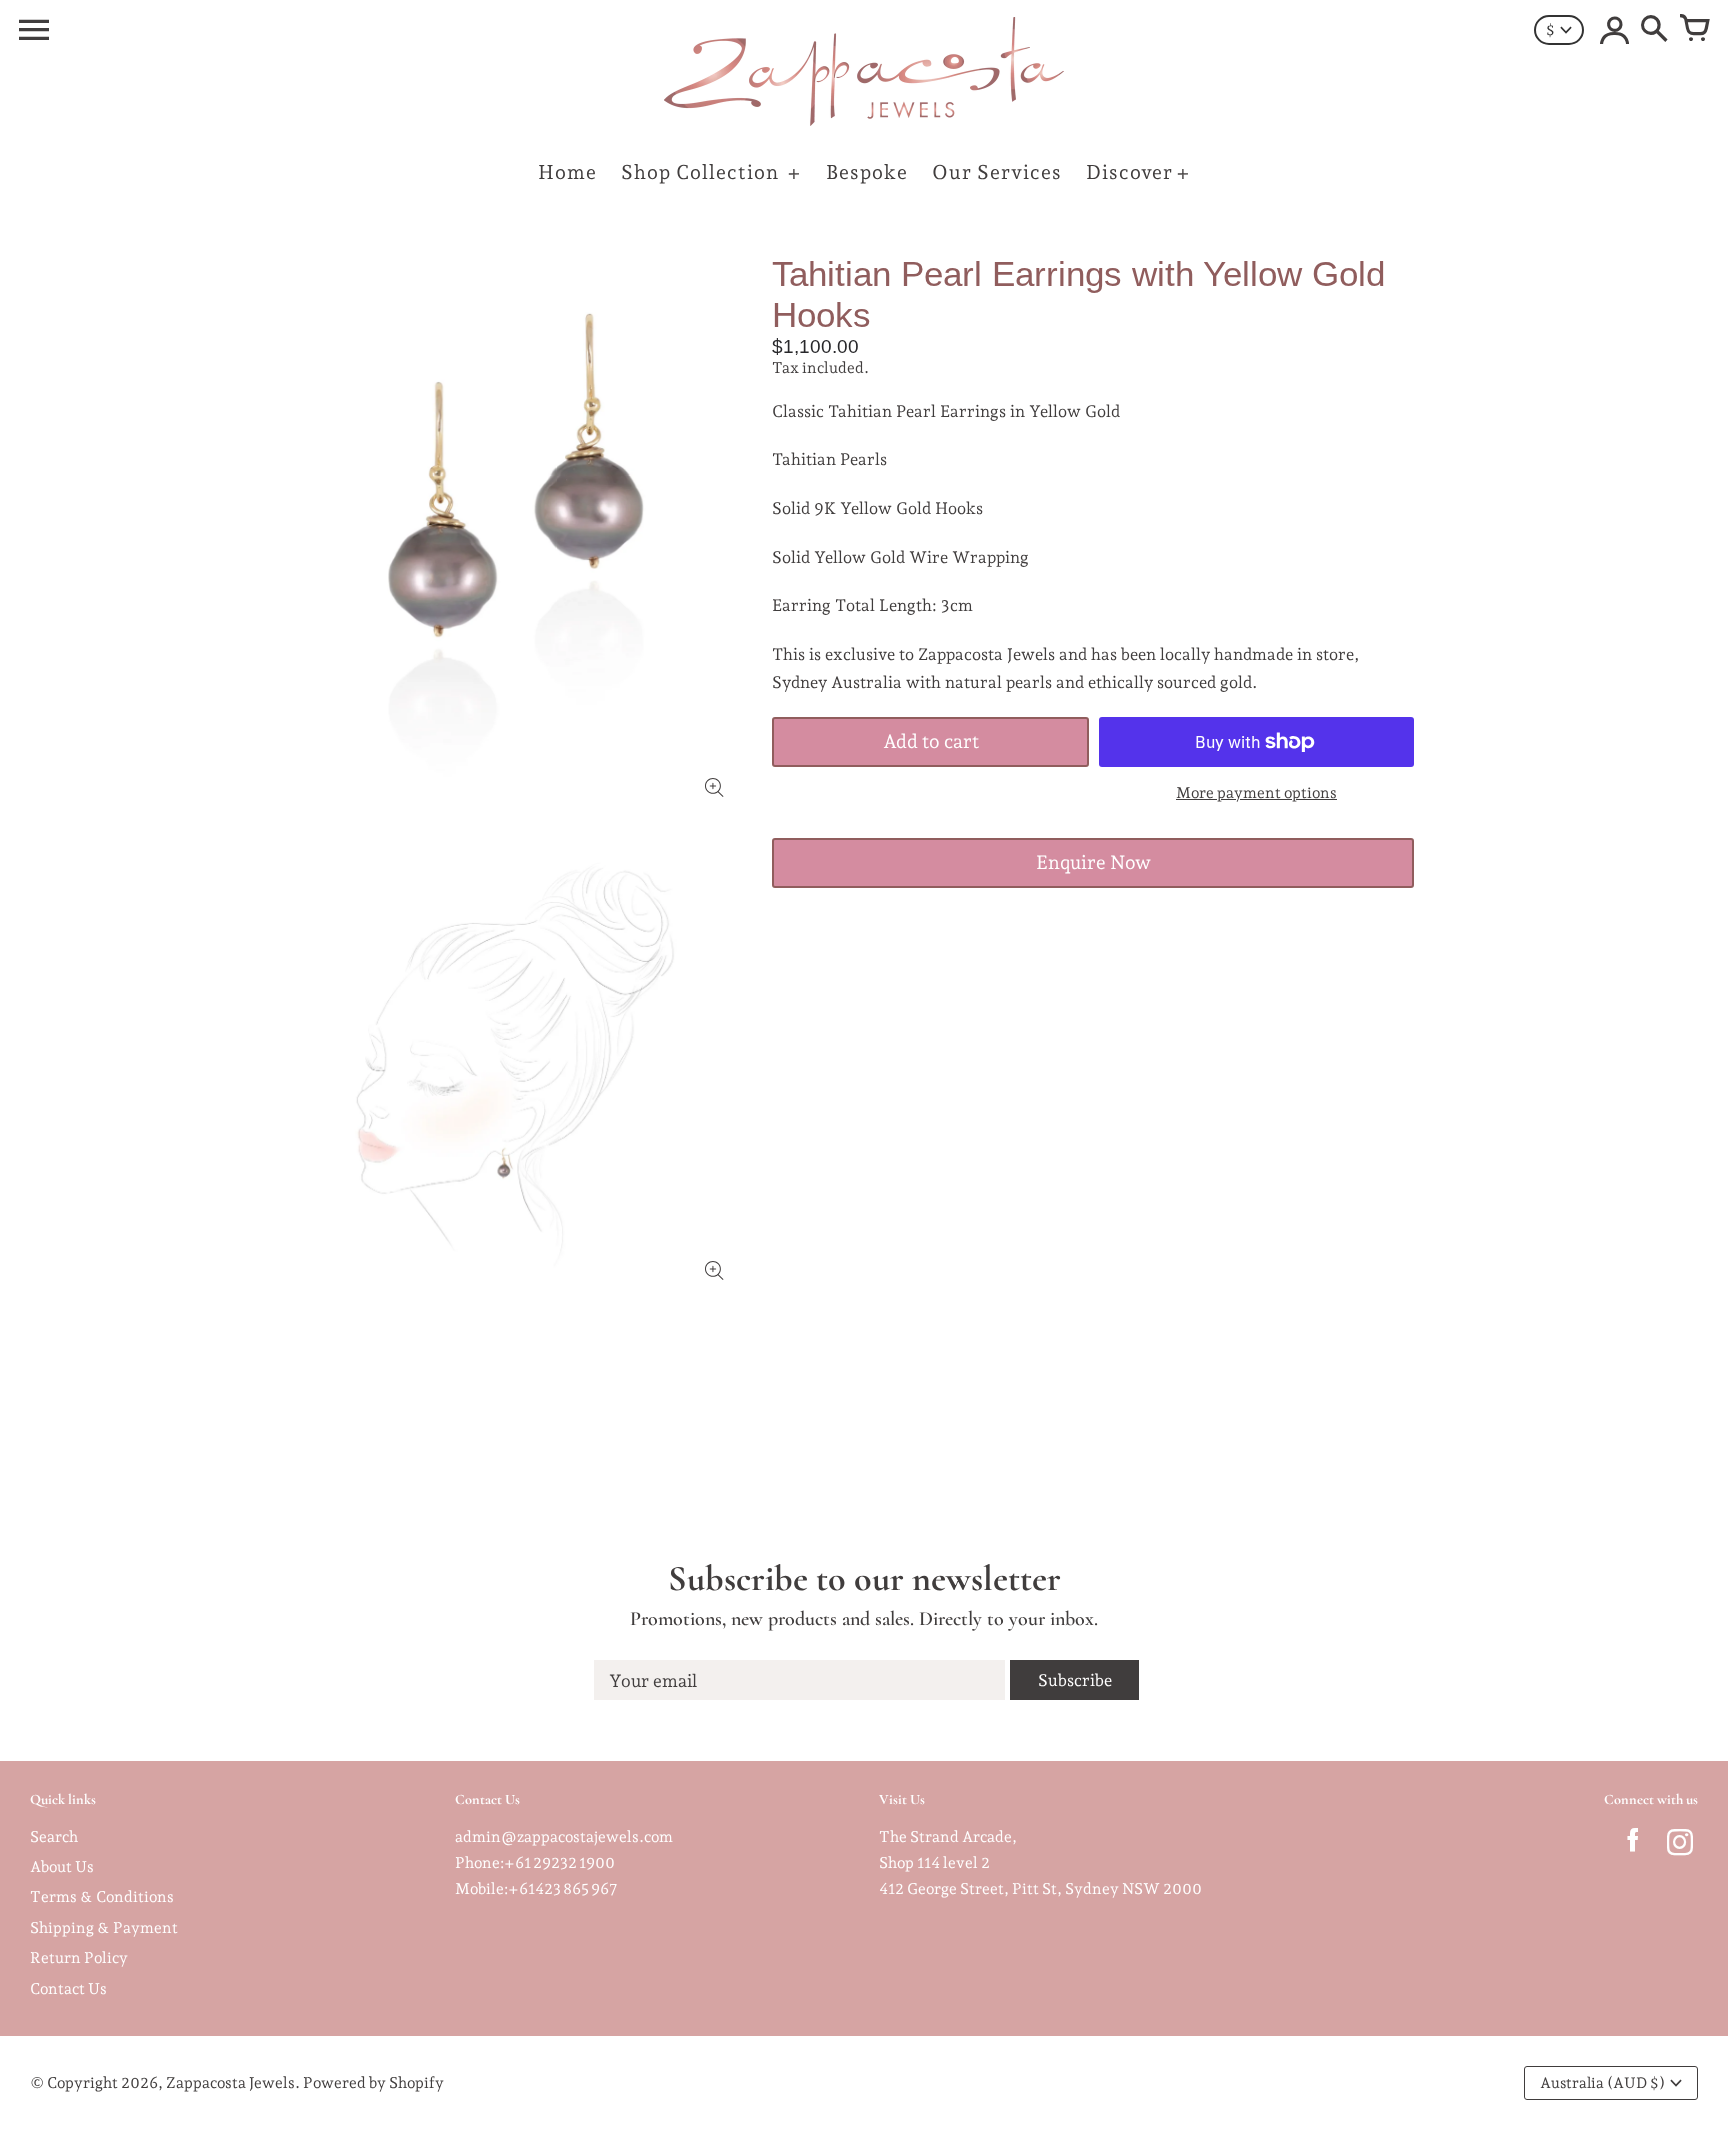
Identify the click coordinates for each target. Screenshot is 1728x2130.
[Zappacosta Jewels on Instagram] (1679, 1846)
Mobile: (481, 1888)
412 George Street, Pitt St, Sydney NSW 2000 (1040, 1888)
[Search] (1654, 30)
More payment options (1256, 792)
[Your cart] (1694, 30)
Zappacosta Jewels (230, 2082)
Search (54, 1836)
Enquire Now (1093, 862)
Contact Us (68, 1988)
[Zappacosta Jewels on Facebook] (1632, 1846)
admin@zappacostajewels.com (564, 1836)
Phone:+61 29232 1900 (535, 1862)
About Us (62, 1866)
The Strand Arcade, (948, 1836)
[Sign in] (1614, 30)
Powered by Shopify (373, 2082)
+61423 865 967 (563, 1888)
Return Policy (79, 1957)
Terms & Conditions (102, 1896)
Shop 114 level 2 (934, 1862)
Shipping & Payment (104, 1927)
